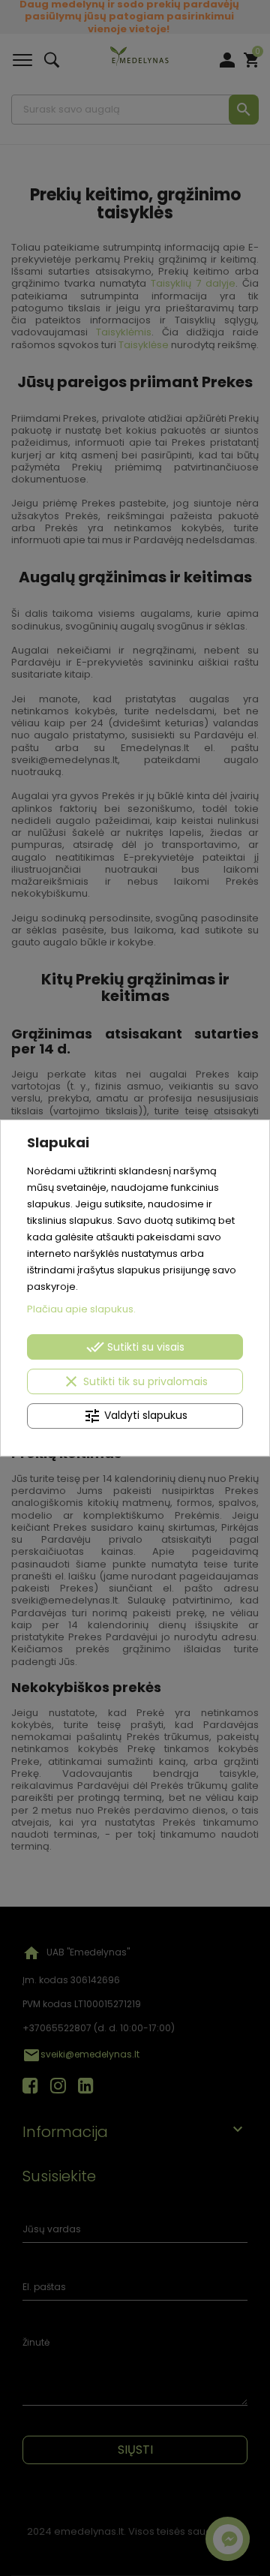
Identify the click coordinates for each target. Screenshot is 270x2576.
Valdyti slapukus (135, 1416)
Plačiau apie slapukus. (81, 1309)
